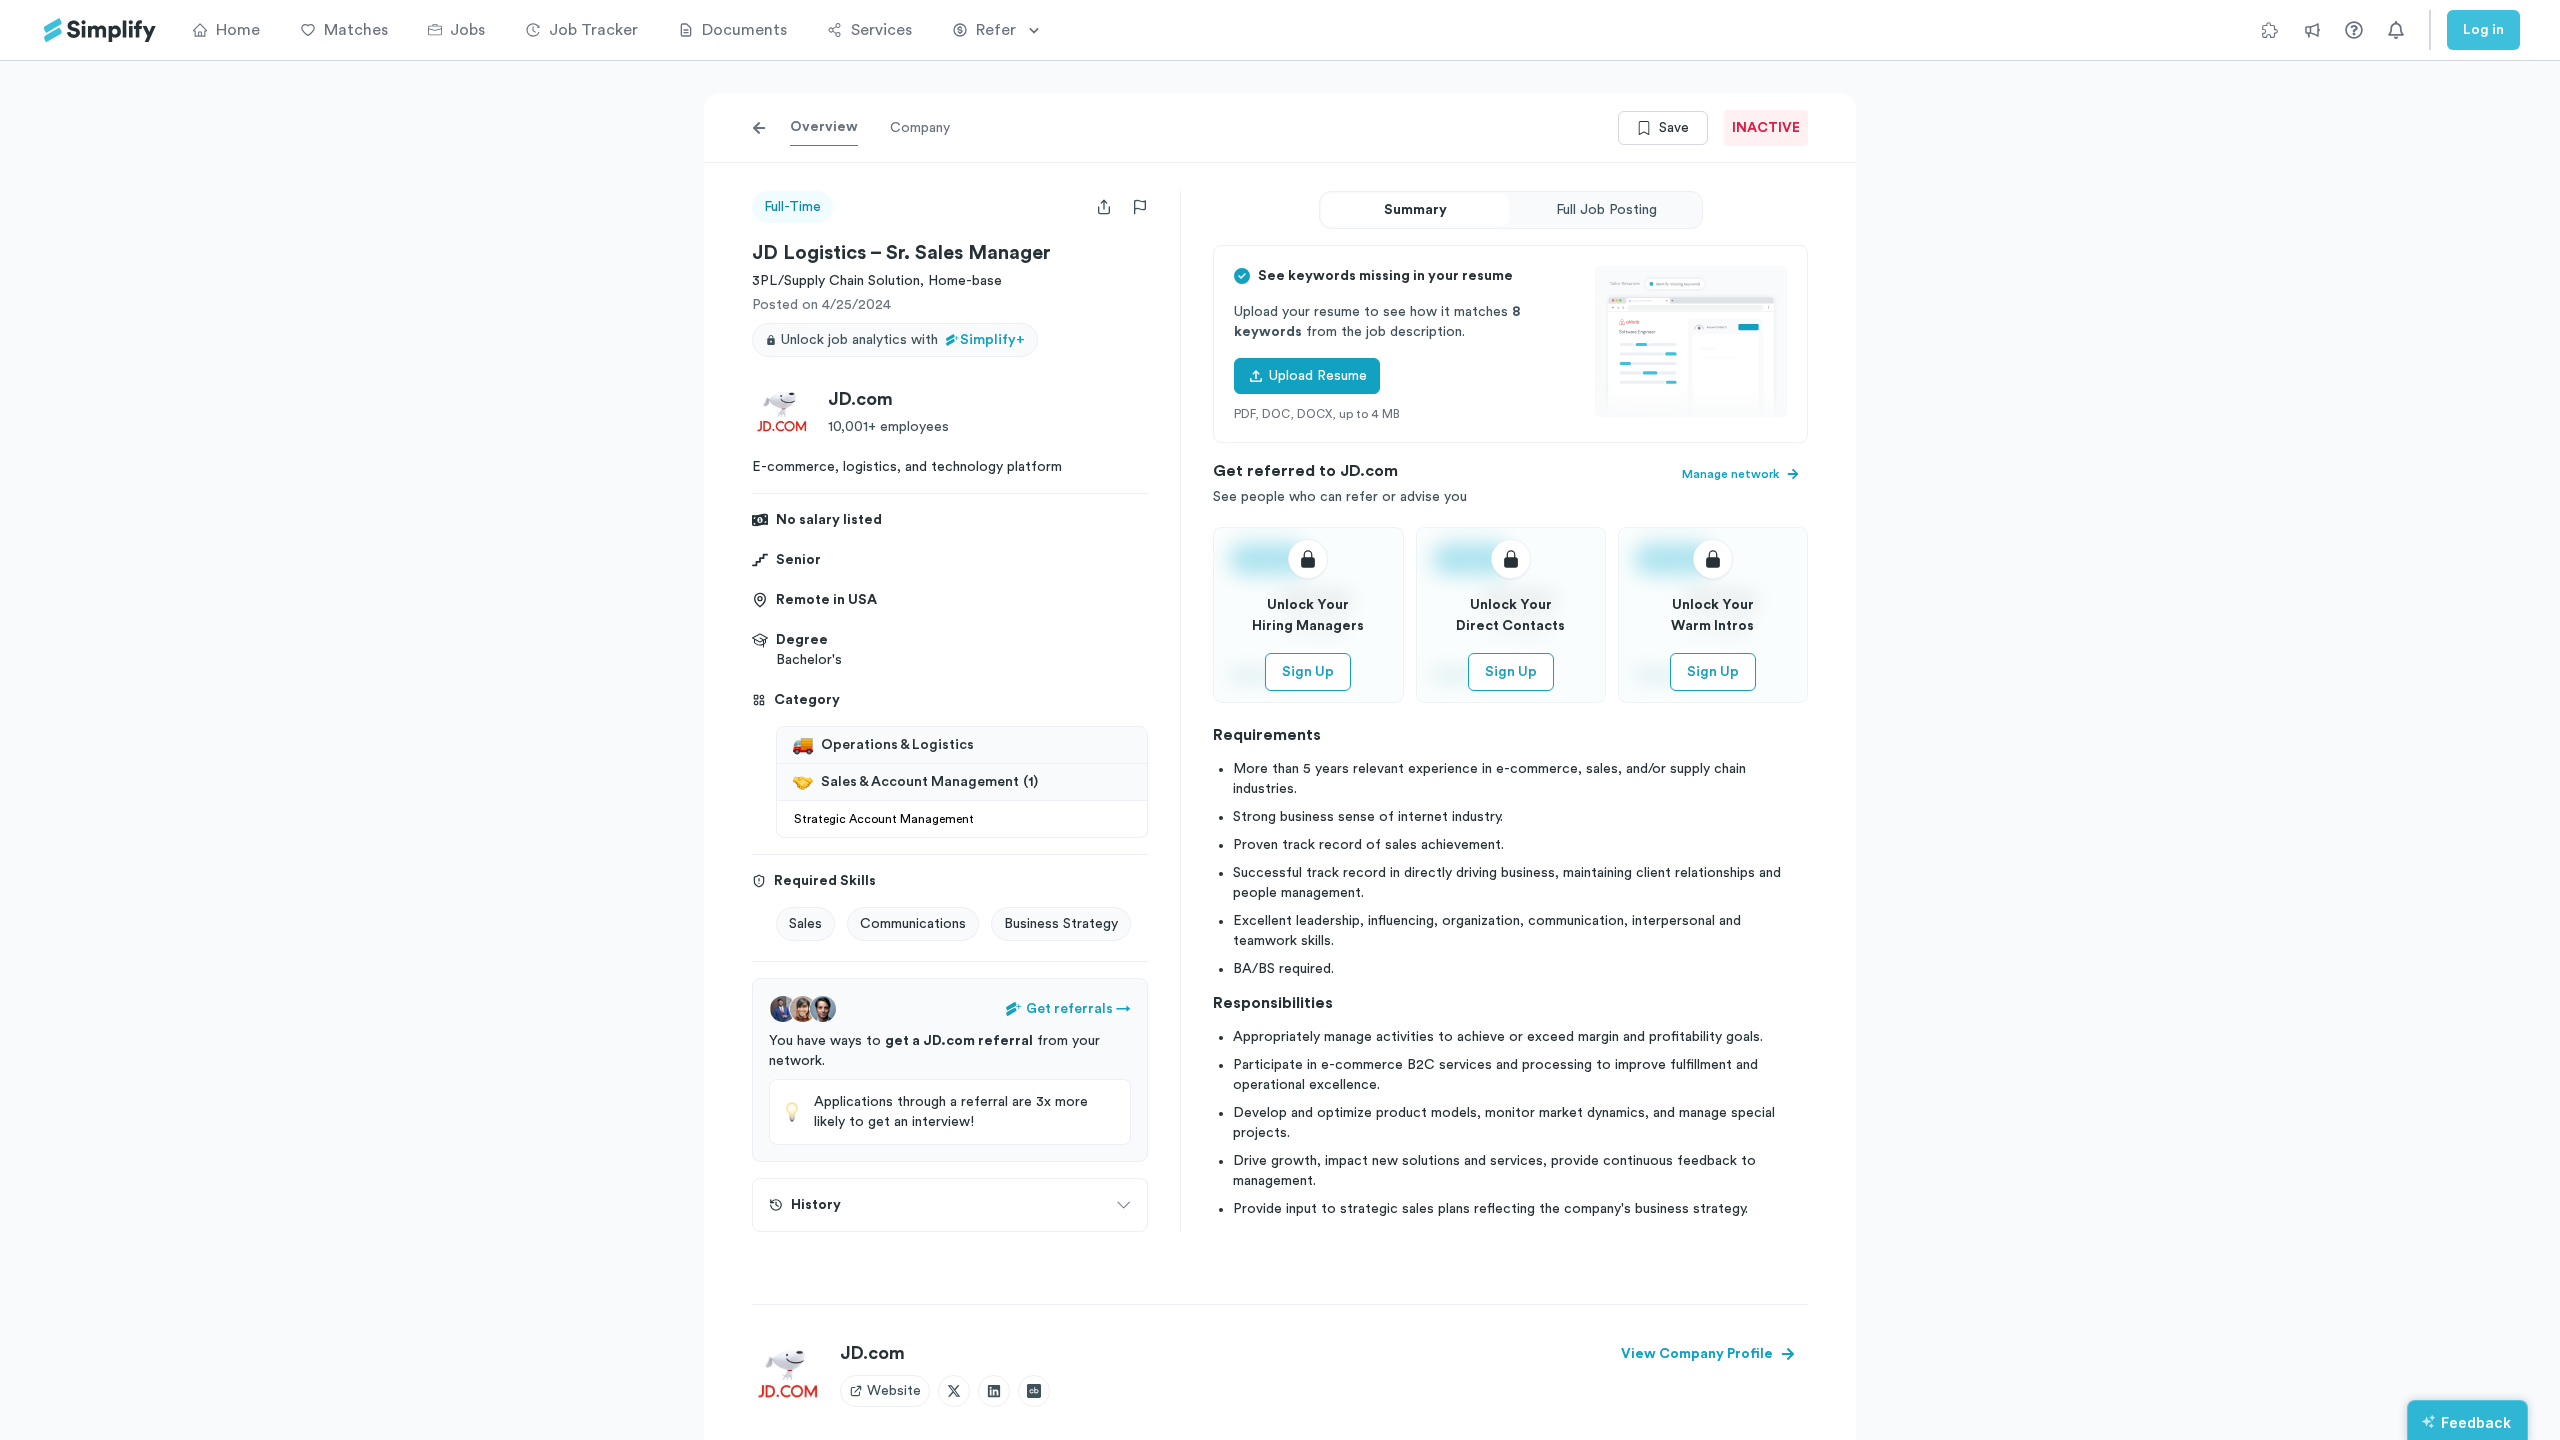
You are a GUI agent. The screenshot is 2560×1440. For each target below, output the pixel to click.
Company (920, 128)
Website (894, 1391)
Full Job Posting (1606, 210)
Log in (2483, 30)
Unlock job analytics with (903, 340)
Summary (1415, 210)
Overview (824, 127)
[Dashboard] (100, 30)
